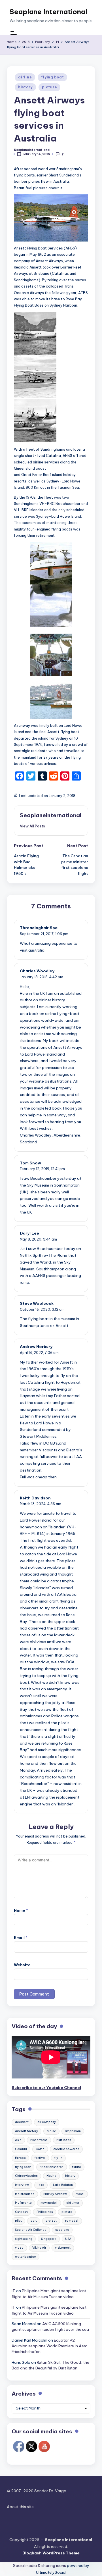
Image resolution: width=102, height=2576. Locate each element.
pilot (18, 2221)
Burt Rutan (64, 2140)
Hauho (51, 2176)
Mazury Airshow (55, 2194)
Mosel (80, 2194)
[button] (32, 826)
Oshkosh (21, 2212)
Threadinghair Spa (39, 928)
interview (22, 2185)
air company (47, 2122)
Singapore (49, 2239)
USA (68, 2239)
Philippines (45, 2212)
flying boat (52, 77)
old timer (73, 2203)
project (51, 2221)
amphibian (73, 2131)
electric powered (66, 2149)
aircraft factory (26, 2131)
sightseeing (24, 2239)
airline (25, 77)
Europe (20, 2158)
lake (41, 2185)
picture (49, 87)
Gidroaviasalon (26, 2176)
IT (13, 2291)
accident (22, 2122)
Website (22, 1965)
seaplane (62, 2230)
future (77, 2167)
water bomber (25, 2257)
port (34, 2221)
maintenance (25, 2194)
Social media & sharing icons (40, 2565)
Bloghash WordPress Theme (51, 2553)
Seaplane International (48, 12)
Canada (21, 2149)
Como (40, 2149)
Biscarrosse (39, 2140)
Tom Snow (30, 1163)
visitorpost (63, 2248)
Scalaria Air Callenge (31, 2230)
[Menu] (13, 33)
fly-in (58, 2158)
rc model (72, 2221)
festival (40, 2158)
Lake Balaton (63, 2185)
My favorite (23, 2203)
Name (21, 1910)
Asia (18, 2140)
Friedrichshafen (52, 2167)
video (19, 2248)
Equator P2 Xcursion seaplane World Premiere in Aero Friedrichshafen (50, 2346)
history (25, 87)
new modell (49, 2203)
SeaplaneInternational (51, 815)
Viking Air (39, 2248)
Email (21, 1938)
